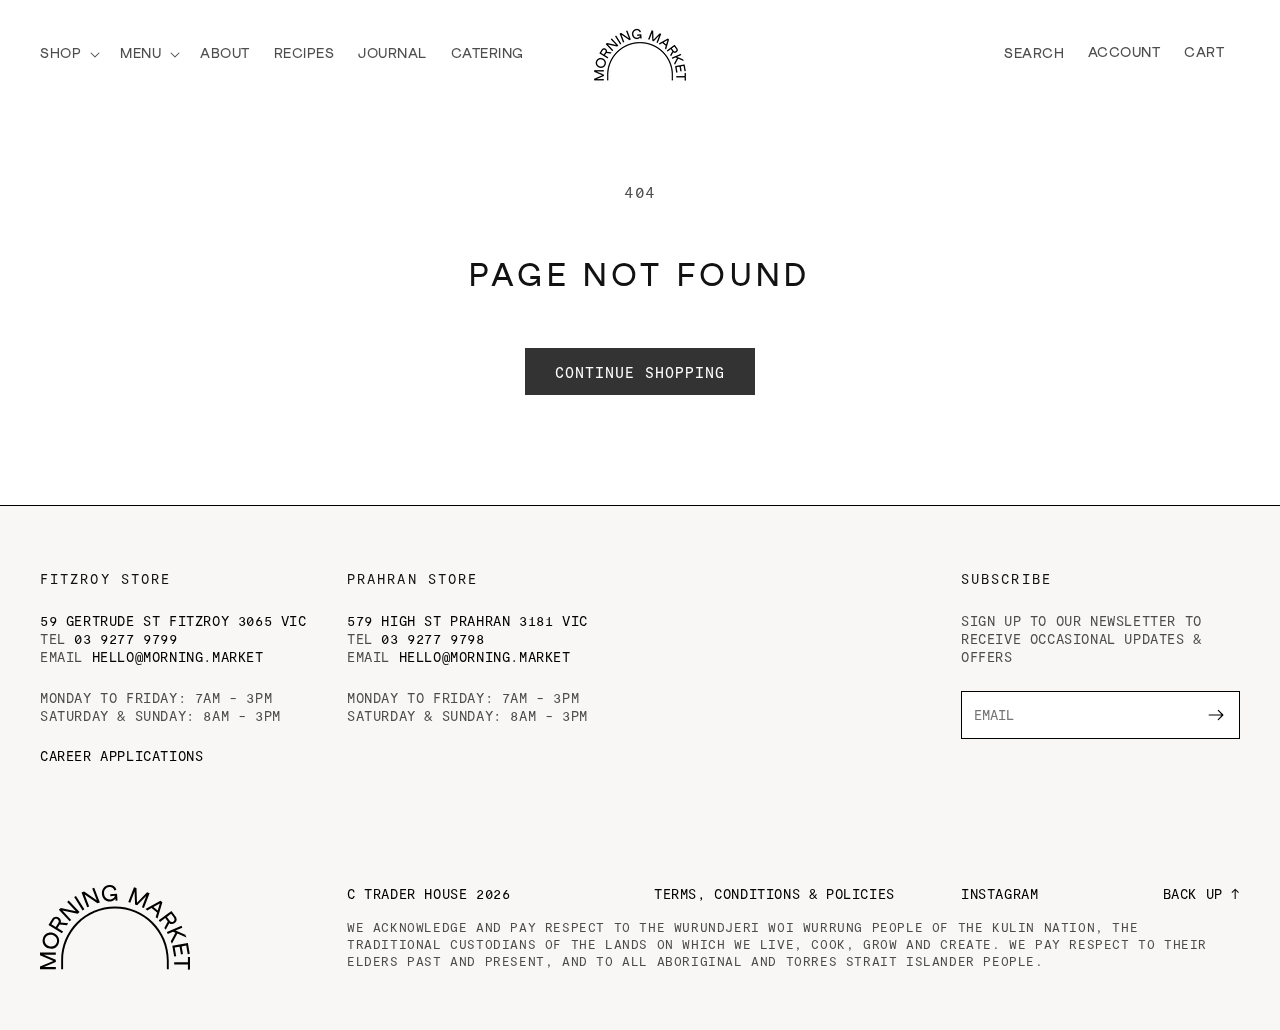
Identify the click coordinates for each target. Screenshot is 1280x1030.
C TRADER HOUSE (428, 893)
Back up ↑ (1201, 893)
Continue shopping (640, 372)
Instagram (999, 893)
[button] (68, 54)
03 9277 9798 (432, 638)
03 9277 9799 (125, 638)
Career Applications (121, 755)
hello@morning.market (178, 656)
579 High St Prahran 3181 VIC (467, 620)
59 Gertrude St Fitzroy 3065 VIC (173, 620)
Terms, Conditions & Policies (774, 893)
